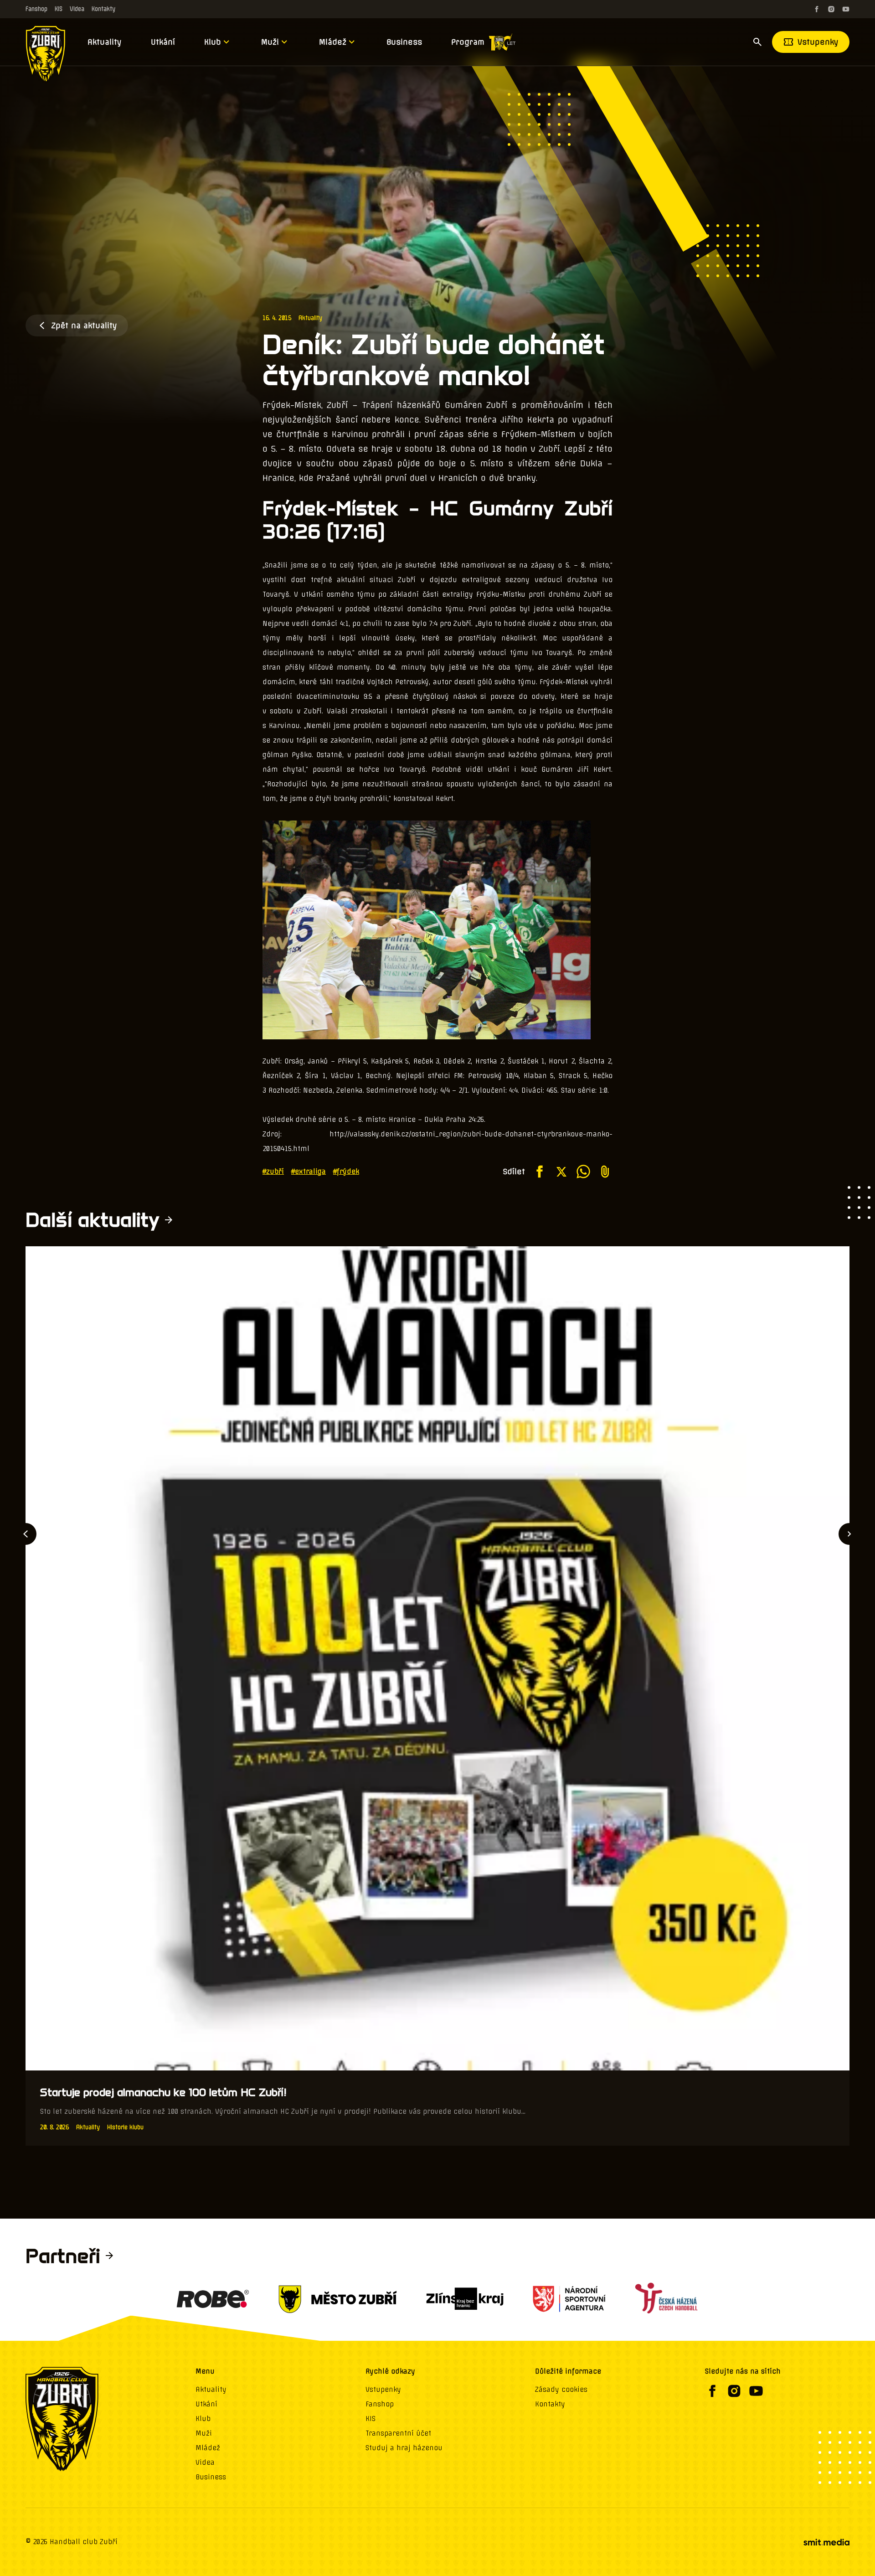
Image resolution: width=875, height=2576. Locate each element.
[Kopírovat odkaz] (605, 1172)
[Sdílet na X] (561, 1172)
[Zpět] (26, 1534)
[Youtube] (846, 9)
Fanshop (36, 9)
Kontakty (103, 9)
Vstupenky (818, 42)
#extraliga (309, 1172)
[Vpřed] (849, 1534)
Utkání (163, 42)
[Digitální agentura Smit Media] (826, 2542)
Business (404, 42)
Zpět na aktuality (84, 325)
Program (468, 42)
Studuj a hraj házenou (404, 2448)
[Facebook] (817, 9)
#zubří (273, 1172)
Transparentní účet (398, 2433)
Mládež (333, 42)
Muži (270, 42)
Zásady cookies (561, 2390)
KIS (59, 9)
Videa (77, 9)
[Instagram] (831, 9)
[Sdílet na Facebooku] (540, 1172)
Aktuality (105, 42)
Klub (213, 42)
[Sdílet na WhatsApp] (583, 1172)
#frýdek (346, 1172)
